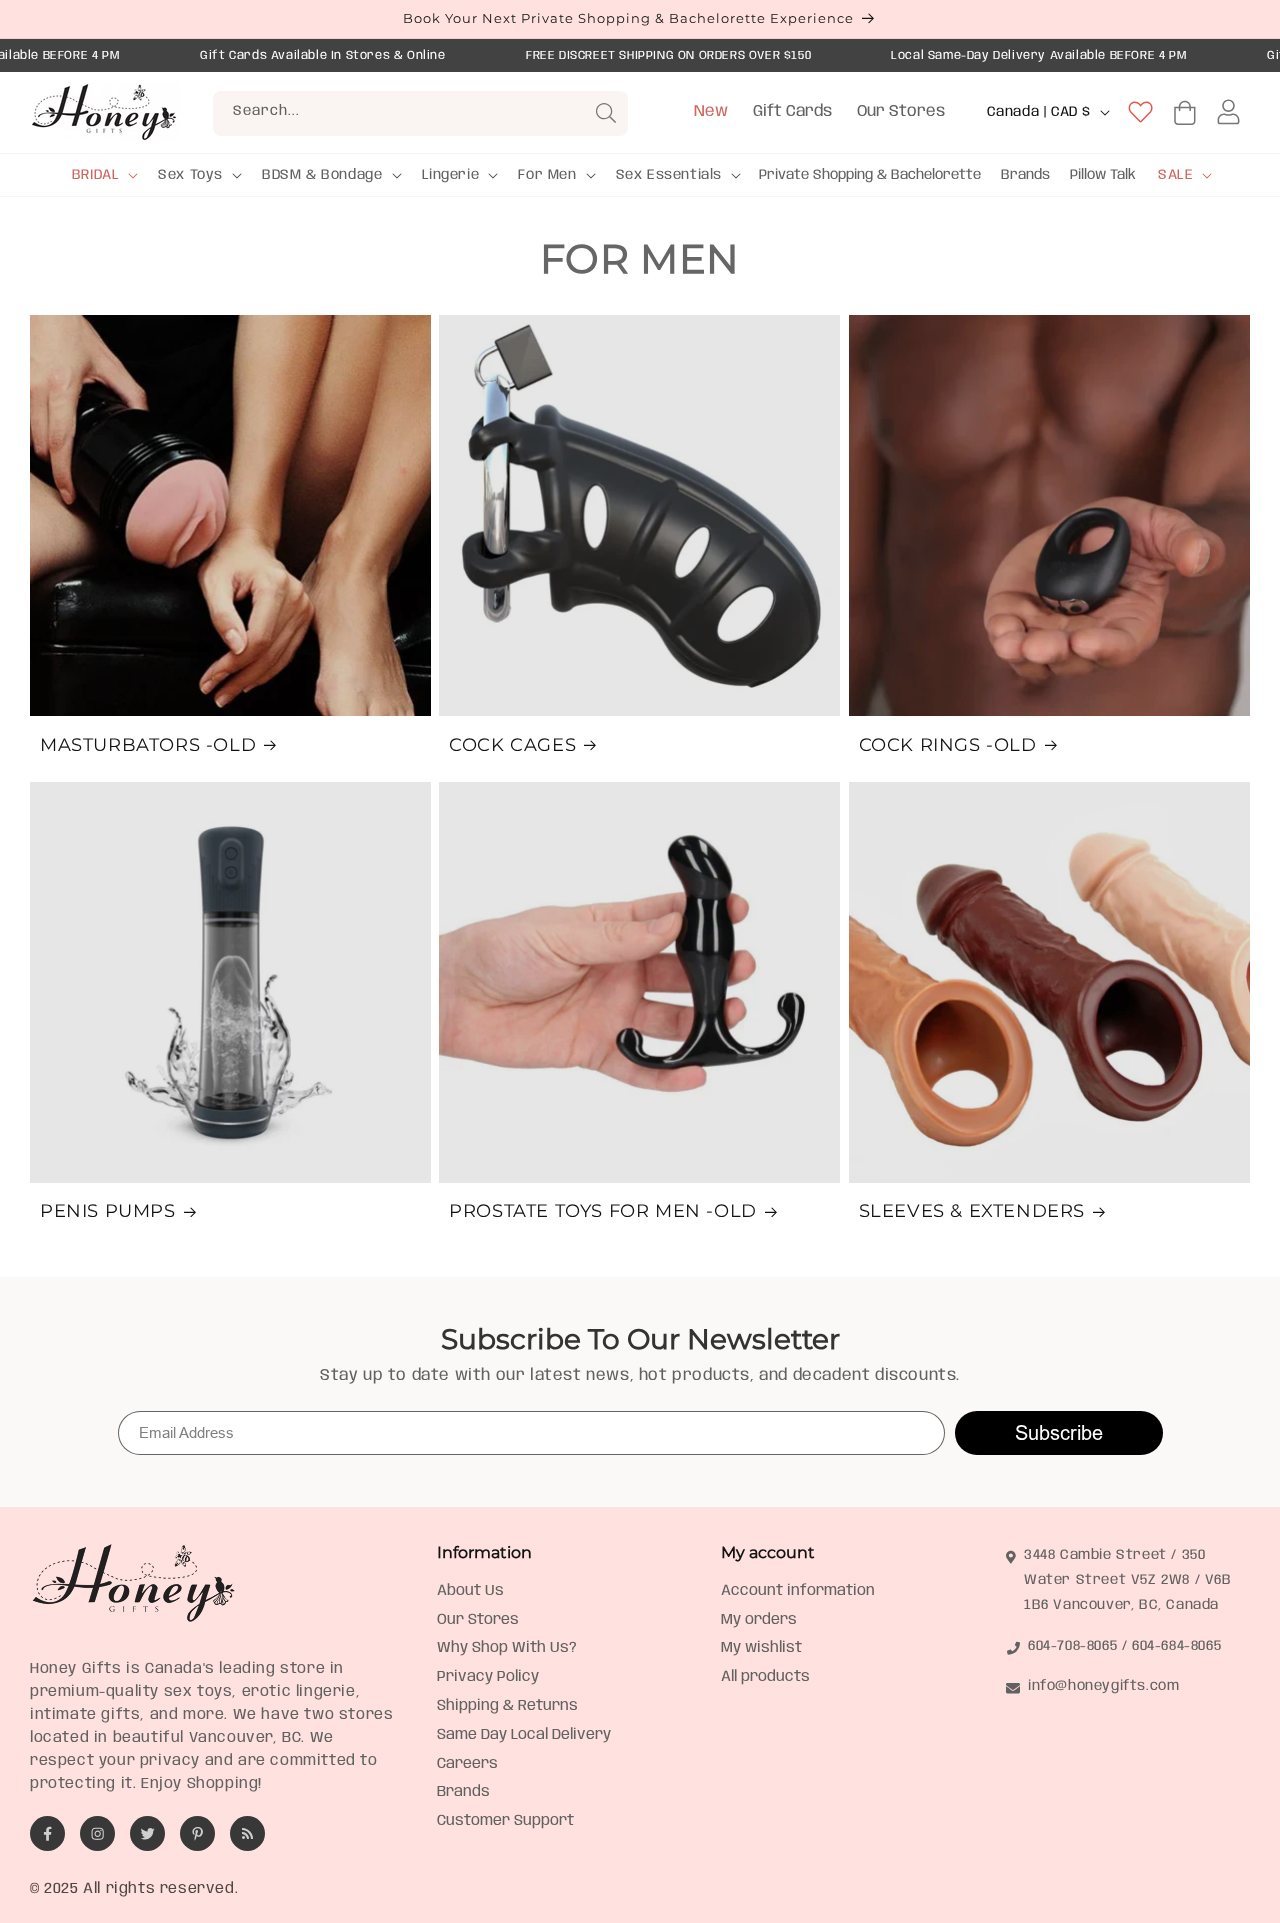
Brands (463, 1792)
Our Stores (901, 111)
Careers (467, 1764)
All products (765, 1677)
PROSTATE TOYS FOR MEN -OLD (603, 1211)
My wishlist (761, 1648)
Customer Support (505, 1821)
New (711, 111)
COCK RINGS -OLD (948, 745)
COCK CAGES (512, 745)
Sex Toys (190, 175)
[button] (103, 175)
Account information (798, 1591)
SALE (1175, 175)
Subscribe (1059, 1432)
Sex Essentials (669, 175)
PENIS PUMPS (108, 1211)
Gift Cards (792, 111)
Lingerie (451, 175)
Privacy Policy (488, 1677)
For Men (547, 175)
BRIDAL (96, 175)
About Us (470, 1591)
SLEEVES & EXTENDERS (972, 1211)
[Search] (606, 113)
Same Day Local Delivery (524, 1735)
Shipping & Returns (507, 1706)
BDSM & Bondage (322, 175)
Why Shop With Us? (507, 1648)
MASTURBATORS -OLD (148, 745)
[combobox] (420, 113)
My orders (759, 1620)
